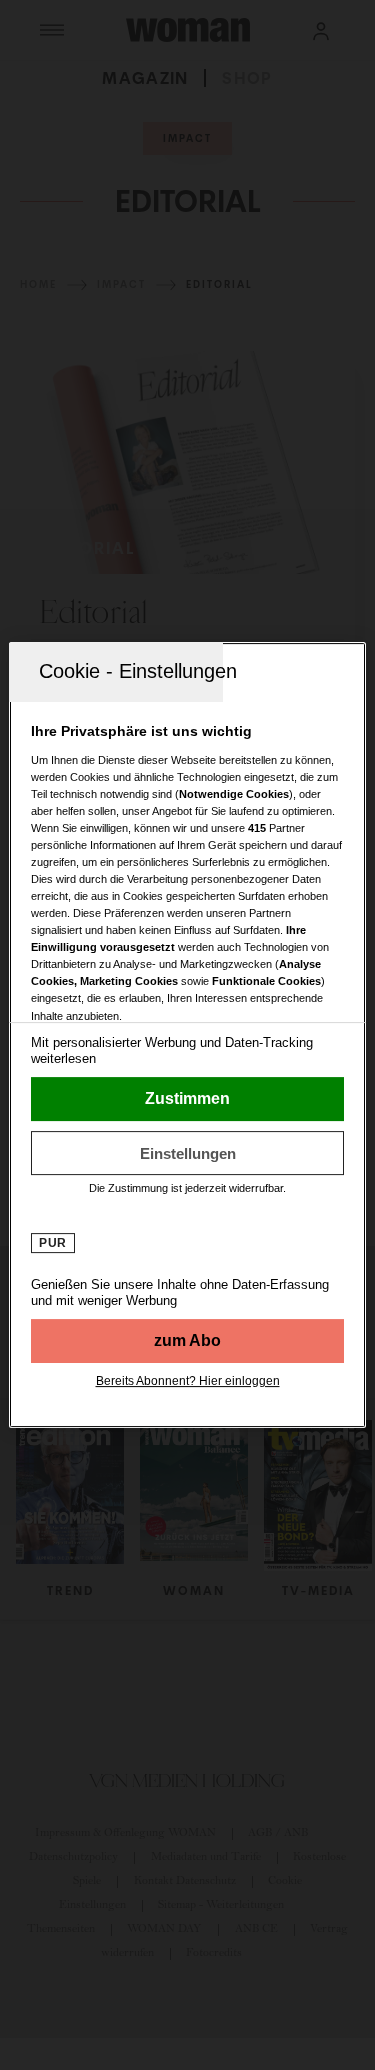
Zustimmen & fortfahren (187, 1099)
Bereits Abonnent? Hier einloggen (188, 1381)
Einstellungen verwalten (187, 1153)
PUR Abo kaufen (187, 1341)
